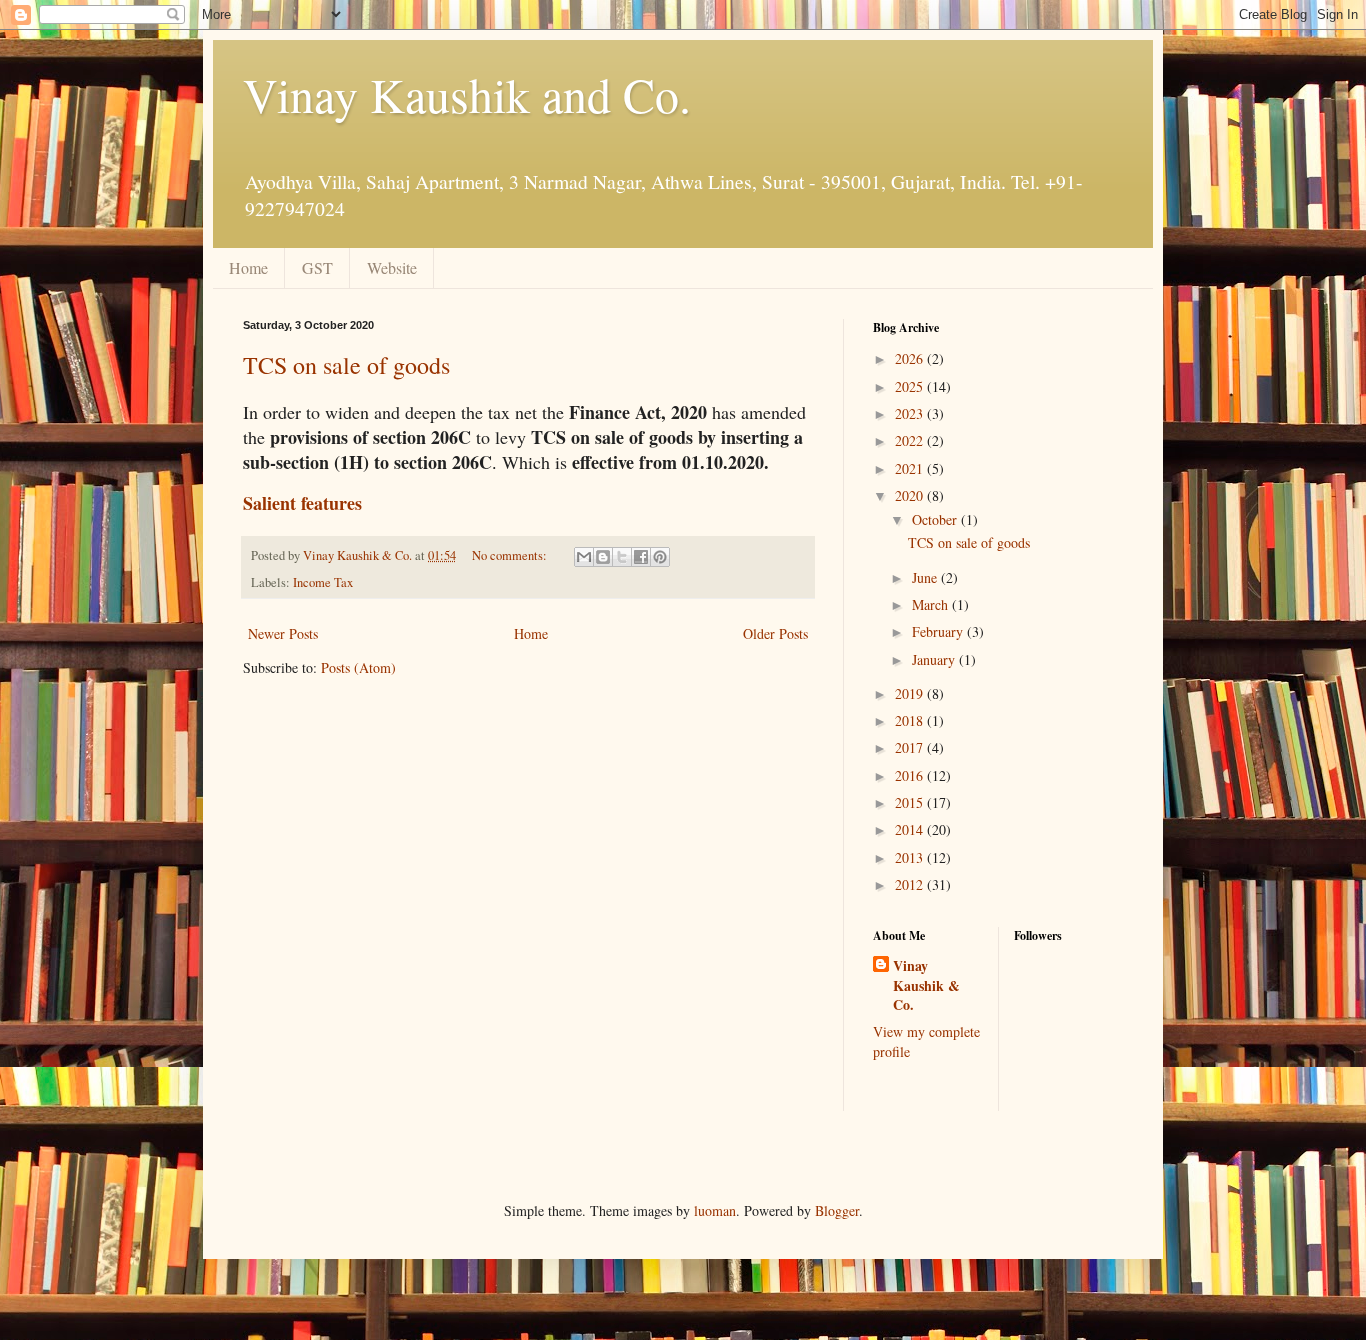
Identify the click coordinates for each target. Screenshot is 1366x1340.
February (939, 631)
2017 (911, 747)
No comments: (511, 555)
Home (248, 267)
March (932, 604)
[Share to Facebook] (641, 557)
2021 (911, 468)
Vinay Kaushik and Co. (467, 94)
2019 (911, 693)
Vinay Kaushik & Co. (926, 985)
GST (317, 267)
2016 (911, 775)
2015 (911, 802)
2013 (911, 857)
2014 (911, 829)
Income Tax (323, 582)
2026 (911, 358)
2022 (911, 440)
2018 (911, 720)
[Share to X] (622, 557)
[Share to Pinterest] (660, 557)
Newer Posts (283, 633)
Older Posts (775, 633)
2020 (911, 495)
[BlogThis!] (603, 557)
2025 (911, 386)
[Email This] (584, 557)
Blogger (837, 1210)
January (935, 659)
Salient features (302, 503)
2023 (911, 413)
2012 (911, 884)
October (936, 519)
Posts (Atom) (358, 667)
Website (392, 267)
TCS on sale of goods (346, 365)
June (926, 577)
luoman (715, 1210)
